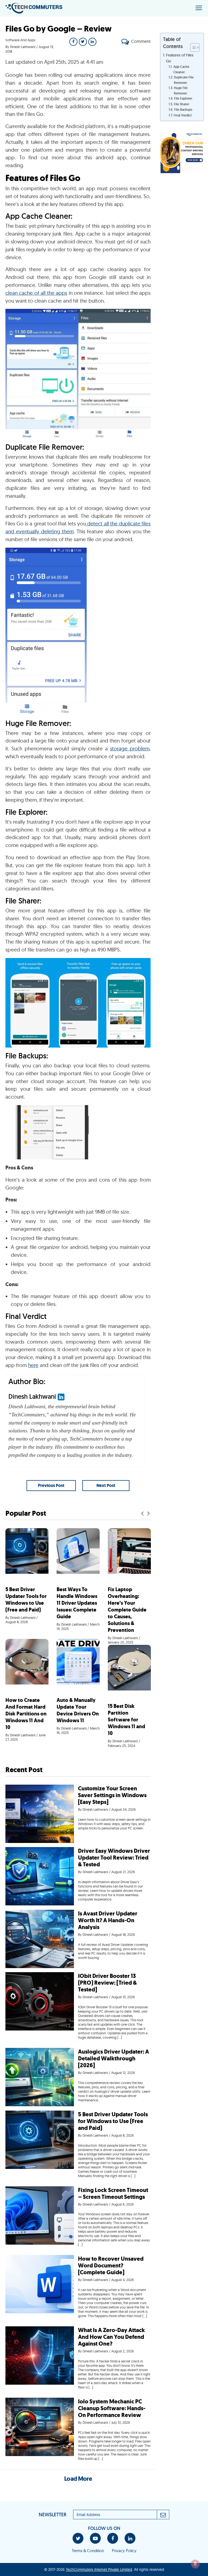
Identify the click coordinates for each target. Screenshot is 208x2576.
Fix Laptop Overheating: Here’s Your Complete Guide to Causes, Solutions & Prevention (127, 1610)
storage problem (130, 748)
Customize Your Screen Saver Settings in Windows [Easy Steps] (112, 1795)
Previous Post (51, 1485)
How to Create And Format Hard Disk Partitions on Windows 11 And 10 (26, 1714)
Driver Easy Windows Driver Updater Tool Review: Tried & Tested (114, 1858)
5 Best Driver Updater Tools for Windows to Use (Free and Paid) (26, 1600)
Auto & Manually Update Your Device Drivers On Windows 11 (78, 1710)
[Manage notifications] (195, 2564)
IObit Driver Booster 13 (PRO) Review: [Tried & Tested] (107, 1983)
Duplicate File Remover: (184, 80)
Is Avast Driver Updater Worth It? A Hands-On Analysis (108, 1920)
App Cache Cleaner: (181, 69)
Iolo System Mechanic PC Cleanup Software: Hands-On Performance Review (112, 2408)
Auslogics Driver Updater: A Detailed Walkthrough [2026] (113, 2058)
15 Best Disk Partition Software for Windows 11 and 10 (126, 1720)
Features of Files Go (180, 58)
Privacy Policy (124, 2551)
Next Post (106, 1485)
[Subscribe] (163, 2515)
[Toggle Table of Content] (192, 47)
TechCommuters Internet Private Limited (99, 2569)
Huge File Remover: (181, 91)
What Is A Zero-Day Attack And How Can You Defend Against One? (111, 2337)
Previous (142, 1513)
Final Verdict (183, 115)
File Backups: (183, 110)
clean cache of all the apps (36, 293)
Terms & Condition (88, 2551)
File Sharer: (182, 104)
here (33, 1365)
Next (149, 1513)
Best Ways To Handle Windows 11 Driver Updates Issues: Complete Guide (77, 1603)
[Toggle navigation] (199, 8)
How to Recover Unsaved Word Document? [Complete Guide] (111, 2266)
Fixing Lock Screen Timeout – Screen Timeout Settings (113, 2193)
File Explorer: (183, 98)
